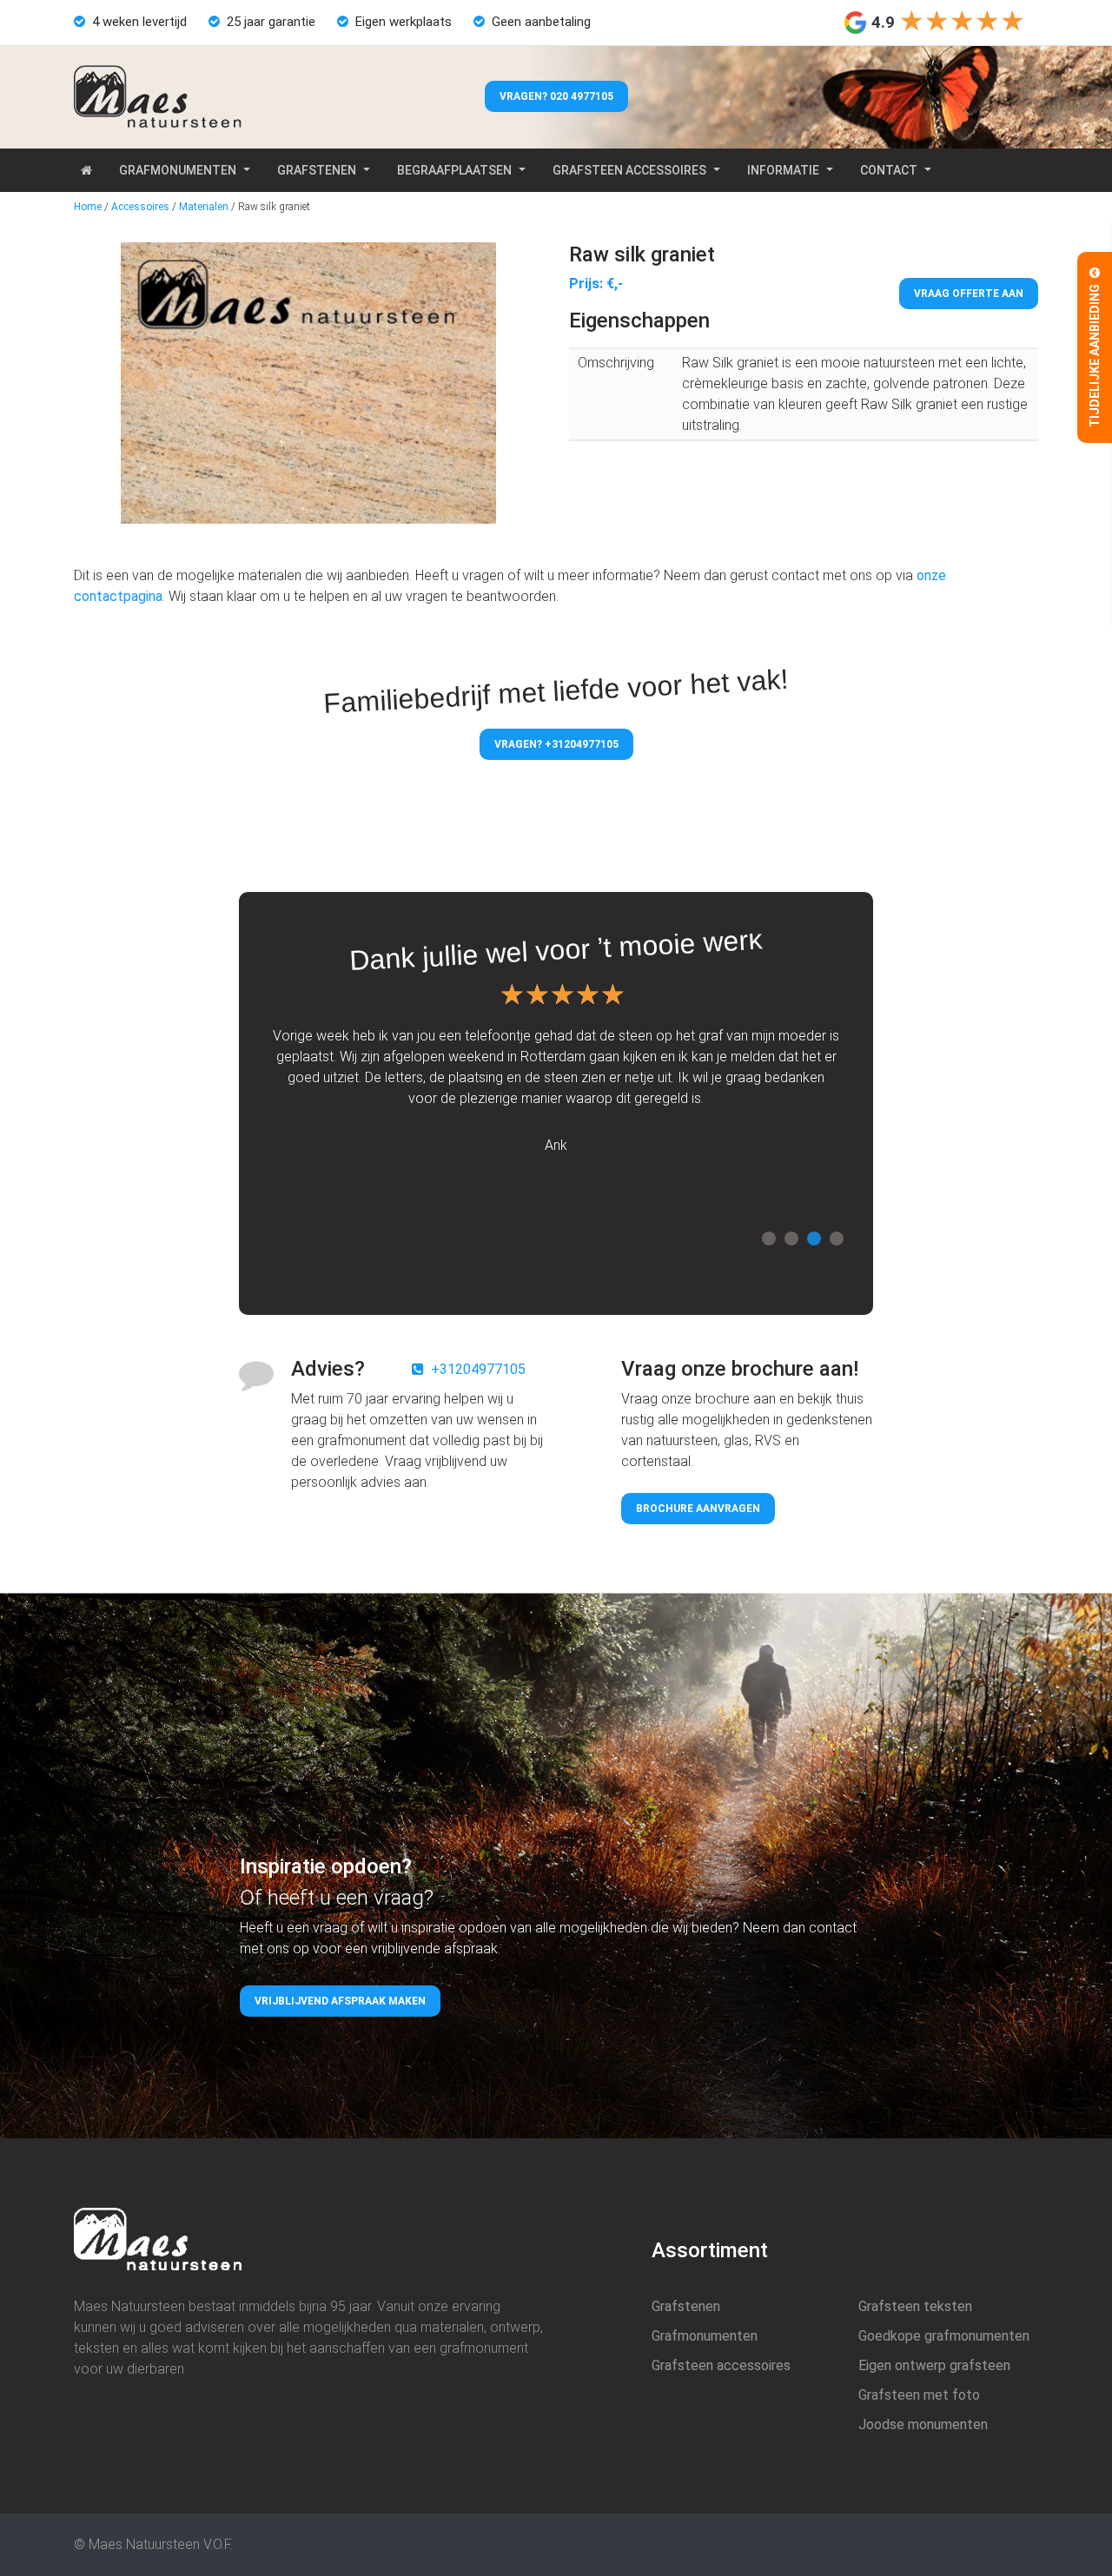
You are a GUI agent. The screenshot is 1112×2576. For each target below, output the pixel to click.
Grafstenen (317, 170)
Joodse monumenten (923, 2424)
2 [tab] (791, 1238)
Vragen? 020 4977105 (556, 96)
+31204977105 (478, 1369)
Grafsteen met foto (919, 2395)
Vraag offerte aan (969, 294)
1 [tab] (769, 1238)
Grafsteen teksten (915, 2306)
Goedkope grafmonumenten (944, 2336)
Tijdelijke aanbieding (1095, 354)
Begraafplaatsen (454, 170)
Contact (889, 170)
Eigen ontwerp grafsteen (934, 2365)
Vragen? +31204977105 (556, 744)
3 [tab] (814, 1238)
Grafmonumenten (178, 170)
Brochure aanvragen (698, 1509)
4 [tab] (837, 1238)
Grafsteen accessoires (629, 170)
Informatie (783, 170)
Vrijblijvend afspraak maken (340, 2001)
